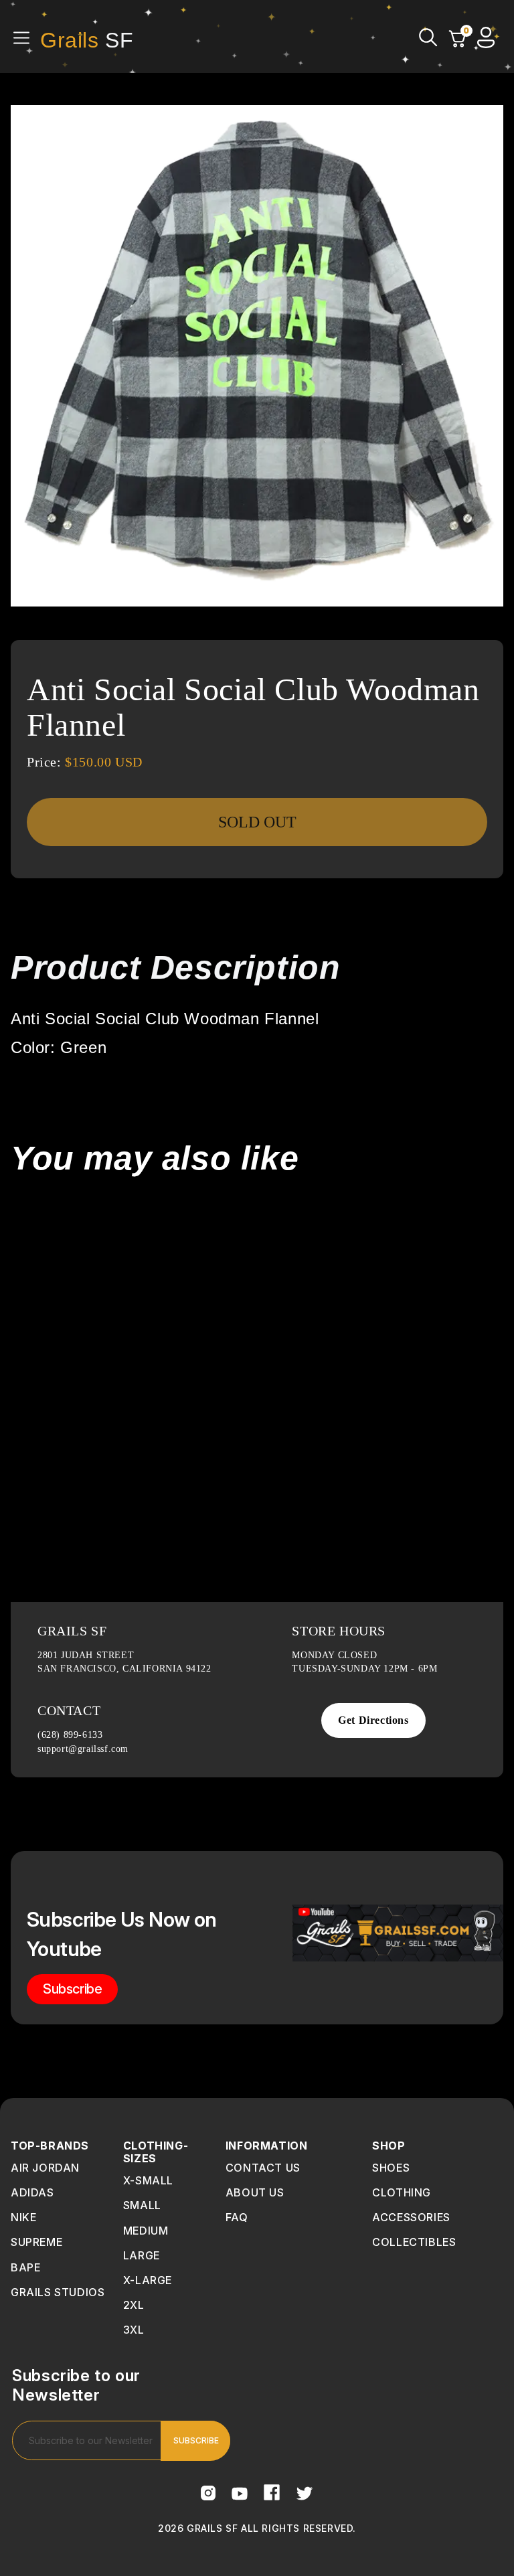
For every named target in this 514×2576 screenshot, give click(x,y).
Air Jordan (45, 2168)
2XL (134, 2305)
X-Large (148, 2280)
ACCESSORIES (411, 2217)
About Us (255, 2192)
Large (142, 2255)
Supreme (36, 2242)
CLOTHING (402, 2192)
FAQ (237, 2217)
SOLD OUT (257, 822)
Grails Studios (58, 2292)
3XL (134, 2330)
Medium (146, 2231)
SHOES (391, 2168)
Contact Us (263, 2168)
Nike (23, 2217)
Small (142, 2205)
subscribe (72, 1989)
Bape (25, 2267)
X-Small (148, 2180)
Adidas (32, 2192)
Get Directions (373, 1720)
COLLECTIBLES (414, 2242)
